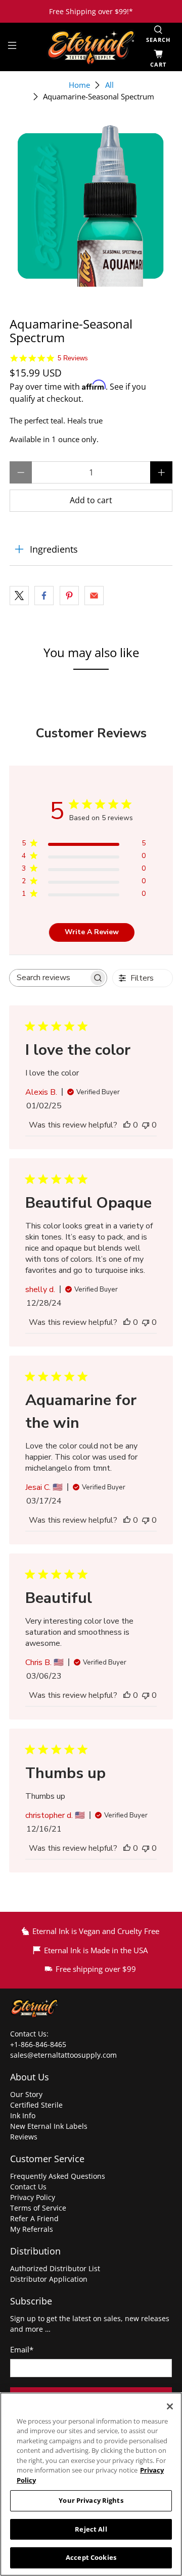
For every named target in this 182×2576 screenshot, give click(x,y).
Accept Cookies (91, 2557)
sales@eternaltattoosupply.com (64, 2055)
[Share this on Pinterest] (69, 596)
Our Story (26, 2094)
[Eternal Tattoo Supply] (91, 47)
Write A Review (92, 932)
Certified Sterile (36, 2105)
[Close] (170, 2406)
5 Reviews (73, 358)
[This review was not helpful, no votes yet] (146, 1125)
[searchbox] (49, 978)
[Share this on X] (19, 596)
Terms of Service (38, 2208)
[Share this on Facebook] (44, 596)
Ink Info (23, 2115)
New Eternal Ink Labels (49, 2126)
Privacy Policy (33, 2197)
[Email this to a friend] (94, 596)
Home (79, 85)
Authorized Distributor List (55, 2268)
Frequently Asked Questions (58, 2176)
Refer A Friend (34, 2218)
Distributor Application (49, 2279)
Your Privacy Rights (91, 2500)
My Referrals (32, 2229)
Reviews (24, 2137)
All (109, 85)
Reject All (91, 2529)
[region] (91, 2484)
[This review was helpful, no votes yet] (127, 1125)
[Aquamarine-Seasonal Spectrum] (91, 205)
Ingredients (54, 549)
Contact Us (28, 2187)
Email (22, 2349)
